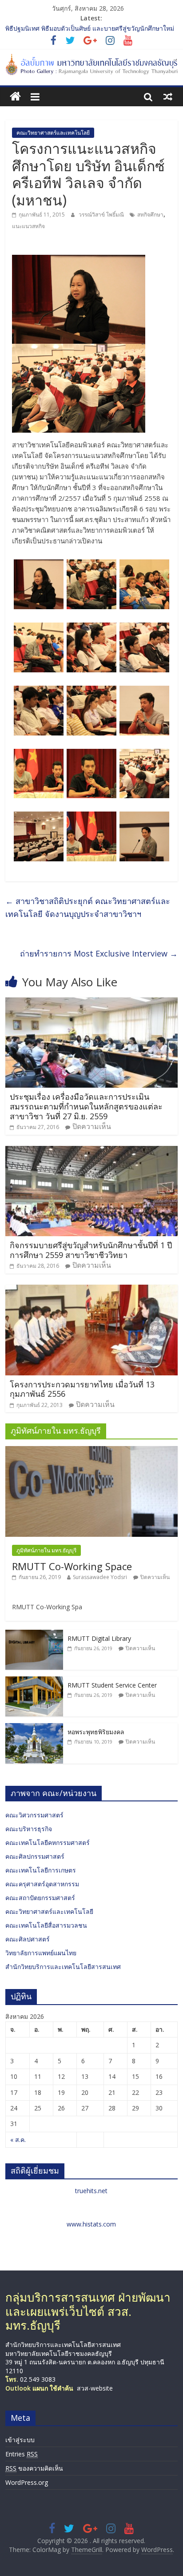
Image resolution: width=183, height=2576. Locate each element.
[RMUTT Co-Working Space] (91, 1451)
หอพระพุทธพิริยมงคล (96, 1732)
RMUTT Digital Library (99, 1638)
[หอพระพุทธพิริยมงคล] (34, 1728)
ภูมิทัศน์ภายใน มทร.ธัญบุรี (46, 1550)
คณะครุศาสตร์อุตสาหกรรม (42, 1884)
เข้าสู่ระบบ (20, 2440)
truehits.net (91, 2191)
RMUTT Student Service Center (112, 1685)
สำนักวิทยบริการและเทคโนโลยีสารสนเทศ (63, 1967)
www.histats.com (91, 2224)
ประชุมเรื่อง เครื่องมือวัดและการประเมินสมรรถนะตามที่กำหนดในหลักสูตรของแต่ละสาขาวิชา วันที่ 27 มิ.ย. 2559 (86, 1106)
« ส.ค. (18, 2140)
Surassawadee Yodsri (100, 1577)
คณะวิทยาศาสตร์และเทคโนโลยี (53, 133)
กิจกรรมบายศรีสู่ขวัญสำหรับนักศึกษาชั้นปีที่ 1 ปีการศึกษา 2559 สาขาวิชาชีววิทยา (91, 1250)
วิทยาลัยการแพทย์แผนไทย (41, 1953)
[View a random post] (168, 96)
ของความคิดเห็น (34, 2468)
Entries (22, 2454)
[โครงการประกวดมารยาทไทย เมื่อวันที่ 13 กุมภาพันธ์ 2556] (91, 1290)
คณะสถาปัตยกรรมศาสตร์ (40, 1898)
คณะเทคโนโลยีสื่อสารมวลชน (46, 1925)
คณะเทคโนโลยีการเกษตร (41, 1870)
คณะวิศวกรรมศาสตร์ (34, 1815)
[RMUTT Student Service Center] (34, 1681)
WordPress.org (27, 2482)
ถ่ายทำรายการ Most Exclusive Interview (99, 953)
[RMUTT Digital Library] (34, 1634)
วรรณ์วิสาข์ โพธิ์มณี (102, 215)
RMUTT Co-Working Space (72, 1566)
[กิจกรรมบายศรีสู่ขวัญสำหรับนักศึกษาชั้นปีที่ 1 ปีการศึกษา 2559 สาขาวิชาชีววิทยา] (91, 1151)
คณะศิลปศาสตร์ (28, 1939)
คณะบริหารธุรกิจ (29, 1829)
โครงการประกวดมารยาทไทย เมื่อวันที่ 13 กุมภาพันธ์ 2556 (82, 1389)
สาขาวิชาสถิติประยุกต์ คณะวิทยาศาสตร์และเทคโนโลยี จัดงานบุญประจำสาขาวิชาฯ (88, 907)
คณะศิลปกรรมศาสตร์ (35, 1856)
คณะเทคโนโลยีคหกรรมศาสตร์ (48, 1843)
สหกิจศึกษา (150, 215)
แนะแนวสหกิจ (28, 226)
